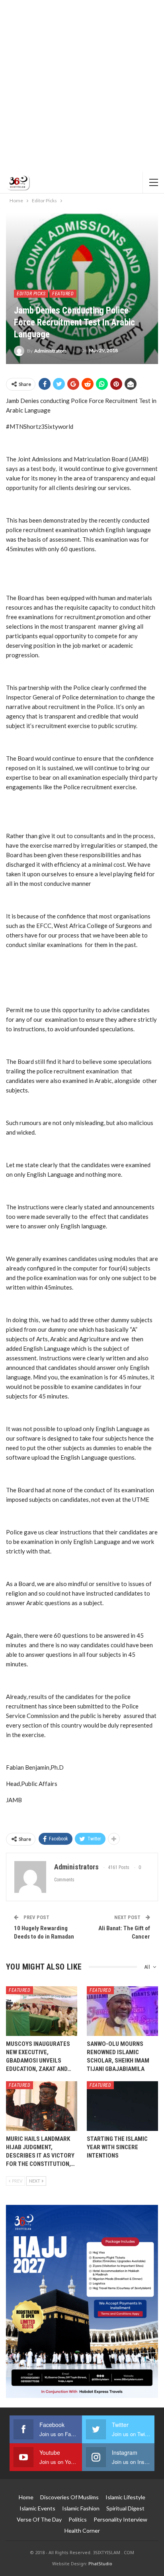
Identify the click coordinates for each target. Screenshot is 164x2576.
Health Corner (82, 2530)
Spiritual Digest (125, 2508)
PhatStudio (100, 2563)
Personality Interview (120, 2519)
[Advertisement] (82, 86)
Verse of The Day (39, 2519)
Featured (63, 294)
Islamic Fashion (81, 2508)
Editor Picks (31, 294)
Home (26, 2497)
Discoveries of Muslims (69, 2497)
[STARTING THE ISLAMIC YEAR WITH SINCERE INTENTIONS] (122, 2106)
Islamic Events (37, 2508)
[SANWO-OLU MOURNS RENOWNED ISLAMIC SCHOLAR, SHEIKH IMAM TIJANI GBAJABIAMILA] (122, 2011)
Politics (78, 2519)
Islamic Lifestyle (125, 2497)
